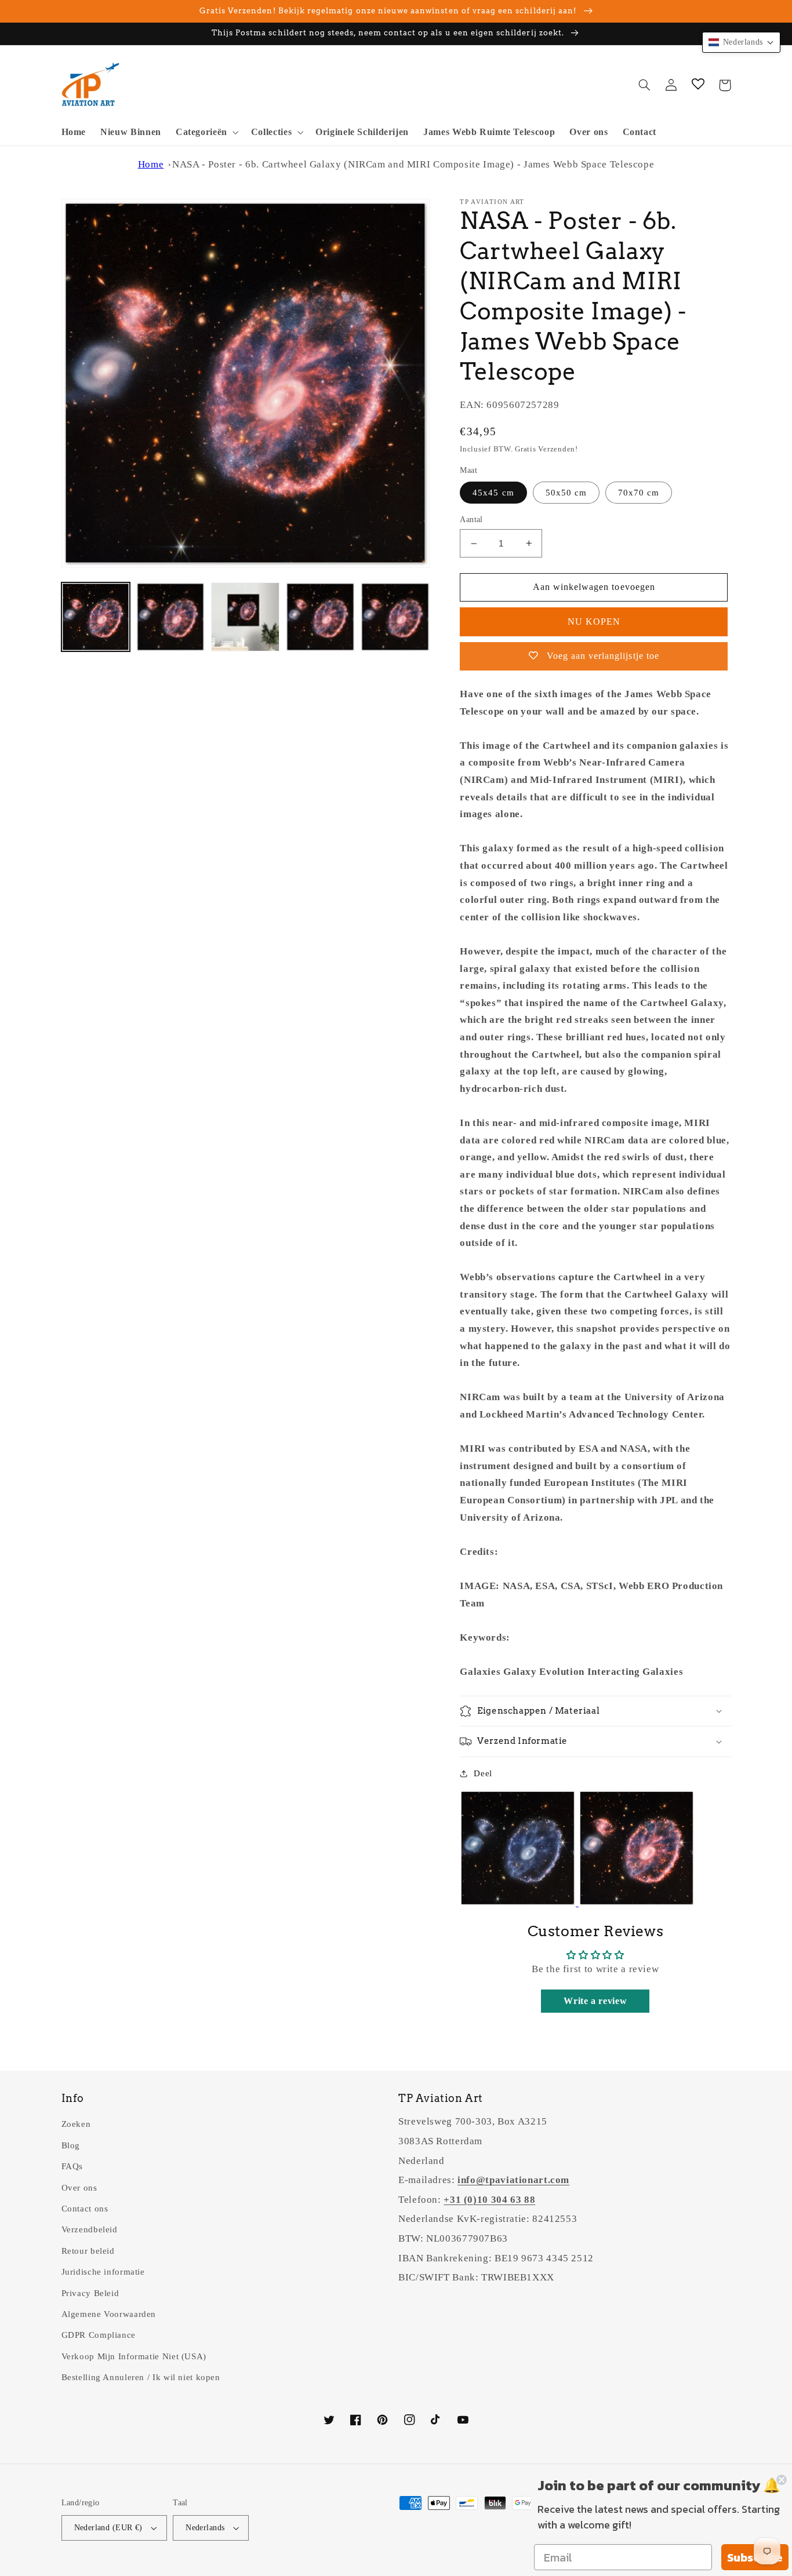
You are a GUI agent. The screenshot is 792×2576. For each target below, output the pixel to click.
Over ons (79, 2188)
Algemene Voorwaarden (109, 2314)
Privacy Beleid (90, 2293)
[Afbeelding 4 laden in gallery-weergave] (320, 617)
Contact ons (85, 2209)
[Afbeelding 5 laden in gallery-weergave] (395, 617)
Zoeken (76, 2124)
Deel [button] (483, 1773)
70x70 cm (639, 493)
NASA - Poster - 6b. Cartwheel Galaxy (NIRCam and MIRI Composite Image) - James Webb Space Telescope (413, 164)
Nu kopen (594, 622)
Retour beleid (88, 2251)
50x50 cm (566, 493)
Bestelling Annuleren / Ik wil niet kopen (141, 2377)
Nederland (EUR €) (108, 2528)
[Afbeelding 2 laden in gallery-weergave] (171, 617)
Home (151, 164)
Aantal (471, 520)
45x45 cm (493, 493)
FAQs (72, 2166)
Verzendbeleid (90, 2229)
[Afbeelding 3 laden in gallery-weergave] (246, 617)
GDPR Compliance (99, 2335)
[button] (206, 132)
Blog (71, 2145)
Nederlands (205, 2528)
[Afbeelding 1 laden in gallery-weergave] (96, 617)
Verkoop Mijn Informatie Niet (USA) (134, 2356)
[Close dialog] (782, 2480)
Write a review (595, 2001)
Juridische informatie (103, 2272)
